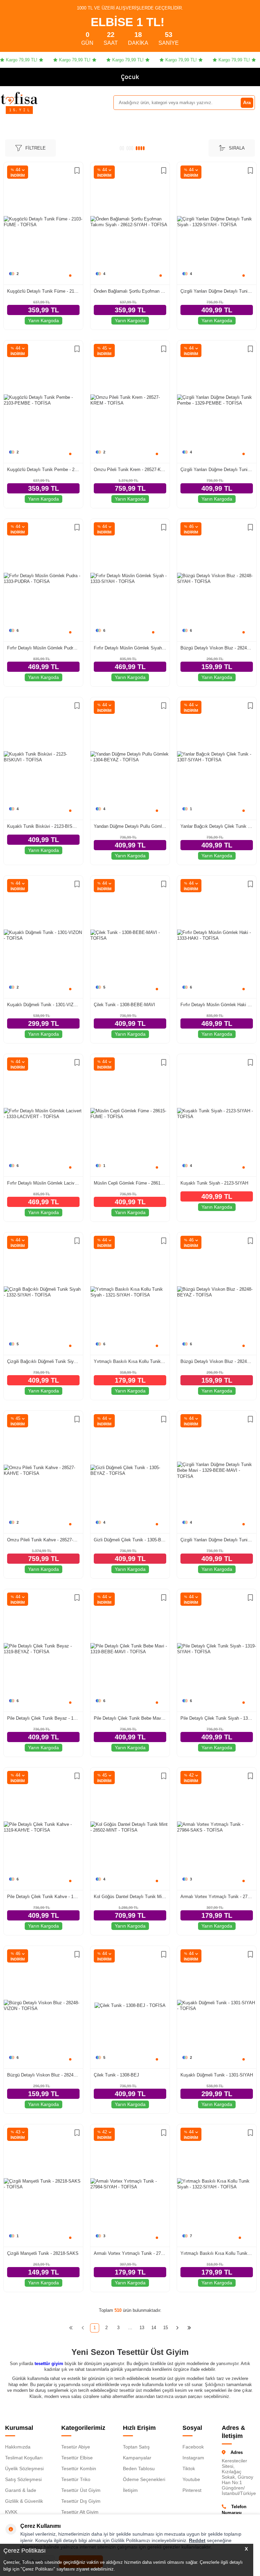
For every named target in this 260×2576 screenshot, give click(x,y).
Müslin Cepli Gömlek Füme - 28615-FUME (130, 1183)
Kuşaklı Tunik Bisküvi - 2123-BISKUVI (43, 826)
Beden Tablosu (139, 2468)
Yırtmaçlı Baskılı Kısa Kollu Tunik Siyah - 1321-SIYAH (130, 1361)
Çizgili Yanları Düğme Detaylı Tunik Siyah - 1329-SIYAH (217, 291)
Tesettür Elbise (77, 2458)
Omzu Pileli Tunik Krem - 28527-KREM (130, 470)
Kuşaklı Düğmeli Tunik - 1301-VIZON (43, 1005)
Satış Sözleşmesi (23, 2479)
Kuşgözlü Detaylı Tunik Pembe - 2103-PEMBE (43, 470)
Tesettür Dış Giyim (81, 2501)
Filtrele (36, 148)
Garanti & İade (21, 2490)
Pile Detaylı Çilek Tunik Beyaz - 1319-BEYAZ (43, 1718)
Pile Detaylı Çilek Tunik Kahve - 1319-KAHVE (43, 1897)
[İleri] (178, 2328)
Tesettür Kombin (79, 2468)
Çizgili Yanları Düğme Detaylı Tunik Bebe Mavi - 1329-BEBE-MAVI (217, 1540)
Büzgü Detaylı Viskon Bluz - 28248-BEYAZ (217, 1361)
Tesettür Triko (76, 2479)
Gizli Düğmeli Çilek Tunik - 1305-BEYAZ (130, 1540)
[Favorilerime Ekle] (77, 171)
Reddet (197, 2540)
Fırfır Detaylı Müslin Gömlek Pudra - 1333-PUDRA (43, 648)
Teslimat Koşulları (24, 2458)
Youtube (191, 2479)
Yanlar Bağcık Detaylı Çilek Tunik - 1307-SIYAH (217, 826)
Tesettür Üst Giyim (81, 2490)
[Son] (189, 2328)
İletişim (130, 2490)
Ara (247, 102)
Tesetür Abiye (76, 2447)
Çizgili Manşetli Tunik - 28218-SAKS (43, 2253)
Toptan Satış (136, 2447)
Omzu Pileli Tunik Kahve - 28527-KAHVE (43, 1540)
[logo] (19, 98)
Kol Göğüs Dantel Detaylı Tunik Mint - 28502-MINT (130, 1897)
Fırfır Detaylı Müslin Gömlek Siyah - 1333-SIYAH (130, 648)
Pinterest (192, 2490)
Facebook (193, 2447)
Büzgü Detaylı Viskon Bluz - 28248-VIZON (43, 2075)
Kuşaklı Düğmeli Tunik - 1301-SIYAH (217, 2075)
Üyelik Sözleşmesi (24, 2468)
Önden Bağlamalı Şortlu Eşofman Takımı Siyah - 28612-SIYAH (130, 291)
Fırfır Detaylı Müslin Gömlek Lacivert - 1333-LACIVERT (43, 1183)
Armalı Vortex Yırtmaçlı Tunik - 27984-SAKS (217, 1897)
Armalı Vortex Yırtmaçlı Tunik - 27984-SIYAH (130, 2253)
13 (142, 2328)
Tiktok (189, 2468)
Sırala (237, 148)
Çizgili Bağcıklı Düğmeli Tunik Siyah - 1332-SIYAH (43, 1361)
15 (166, 2328)
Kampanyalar (137, 2458)
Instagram (193, 2458)
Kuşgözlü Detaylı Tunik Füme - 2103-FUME (43, 291)
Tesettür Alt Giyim (80, 2512)
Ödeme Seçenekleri (144, 2479)
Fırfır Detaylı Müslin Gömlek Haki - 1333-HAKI (217, 1005)
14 (154, 2328)
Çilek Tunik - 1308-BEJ (116, 2075)
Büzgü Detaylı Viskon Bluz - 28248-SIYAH (217, 648)
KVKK (11, 2512)
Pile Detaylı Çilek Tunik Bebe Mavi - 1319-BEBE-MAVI (130, 1718)
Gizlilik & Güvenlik (24, 2501)
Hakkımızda (18, 2447)
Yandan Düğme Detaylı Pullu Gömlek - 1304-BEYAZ (130, 826)
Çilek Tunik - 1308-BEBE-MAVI (124, 1005)
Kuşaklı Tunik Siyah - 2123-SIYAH (214, 1183)
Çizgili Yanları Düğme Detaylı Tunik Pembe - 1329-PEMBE (217, 470)
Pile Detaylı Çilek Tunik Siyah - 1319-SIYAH (217, 1718)
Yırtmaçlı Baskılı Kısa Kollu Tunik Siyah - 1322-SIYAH (217, 2253)
